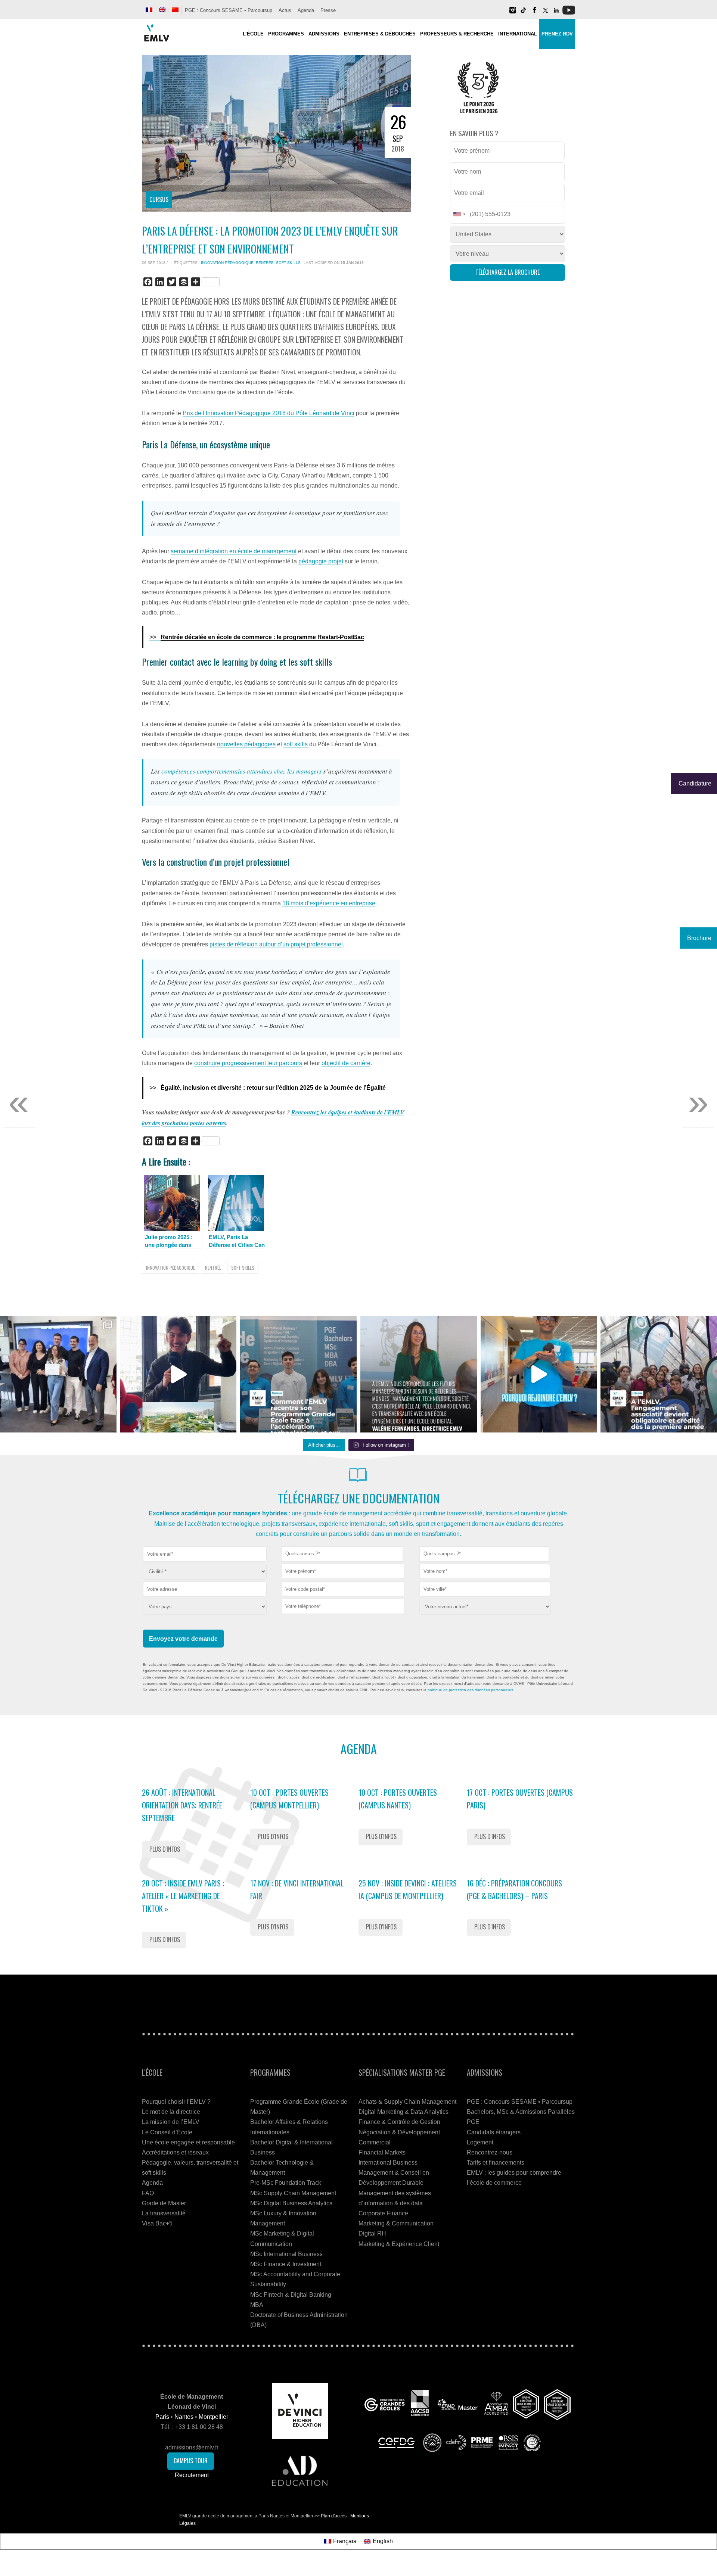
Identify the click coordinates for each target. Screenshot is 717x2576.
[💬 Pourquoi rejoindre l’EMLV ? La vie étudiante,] (539, 1374)
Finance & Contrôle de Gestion (399, 2122)
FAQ (148, 2193)
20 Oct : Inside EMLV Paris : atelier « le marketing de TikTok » (183, 1896)
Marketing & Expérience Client (399, 2244)
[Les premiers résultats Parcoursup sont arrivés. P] (419, 1374)
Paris (162, 2417)
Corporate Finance (383, 2213)
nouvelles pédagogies (246, 744)
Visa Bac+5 (157, 2223)
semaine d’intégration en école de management (234, 551)
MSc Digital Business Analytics (291, 2203)
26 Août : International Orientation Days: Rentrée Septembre (182, 1805)
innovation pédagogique (227, 263)
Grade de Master (164, 2203)
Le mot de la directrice (171, 2112)
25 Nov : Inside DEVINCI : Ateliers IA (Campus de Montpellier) (408, 1889)
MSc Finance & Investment (286, 2264)
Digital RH (372, 2233)
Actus (285, 10)
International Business (388, 2163)
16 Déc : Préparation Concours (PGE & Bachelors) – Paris (514, 1889)
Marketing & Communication (396, 2223)
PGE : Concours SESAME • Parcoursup (229, 10)
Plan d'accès (334, 2516)
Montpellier (213, 2417)
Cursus (159, 199)
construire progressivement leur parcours (248, 1063)
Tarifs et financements (496, 2163)
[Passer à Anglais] (162, 10)
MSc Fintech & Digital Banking (291, 2295)
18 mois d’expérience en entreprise (329, 903)
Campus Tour (191, 2461)
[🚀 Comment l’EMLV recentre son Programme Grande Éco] (298, 1374)
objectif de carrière (346, 1063)
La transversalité (164, 2213)
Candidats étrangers (494, 2132)
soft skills (296, 744)
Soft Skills (288, 263)
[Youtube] (569, 13)
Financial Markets (382, 2152)
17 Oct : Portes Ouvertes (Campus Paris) (520, 1799)
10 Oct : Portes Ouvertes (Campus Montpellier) (289, 1799)
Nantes (184, 2417)
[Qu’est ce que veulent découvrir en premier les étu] (179, 1374)
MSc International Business (286, 2254)
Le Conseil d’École (167, 2132)
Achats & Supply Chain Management (407, 2102)
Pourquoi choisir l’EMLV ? (176, 2102)
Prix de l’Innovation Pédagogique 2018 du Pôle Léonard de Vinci (269, 413)
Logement (480, 2142)
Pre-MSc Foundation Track (286, 2183)
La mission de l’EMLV (171, 2122)
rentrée (265, 263)
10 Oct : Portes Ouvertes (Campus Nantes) (398, 1799)
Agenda (306, 10)
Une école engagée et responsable (188, 2142)
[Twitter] (545, 13)
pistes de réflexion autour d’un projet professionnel (276, 944)
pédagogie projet (321, 561)
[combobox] (342, 1554)
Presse (328, 10)
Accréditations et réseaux (175, 2152)
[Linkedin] (556, 13)
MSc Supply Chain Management (293, 2193)
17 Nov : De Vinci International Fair (297, 1889)
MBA (257, 2305)
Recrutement (192, 2475)
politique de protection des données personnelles (470, 1690)
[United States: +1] (459, 214)
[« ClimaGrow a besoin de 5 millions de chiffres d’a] (58, 1374)
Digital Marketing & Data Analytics (403, 2112)
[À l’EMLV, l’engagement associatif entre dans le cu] (659, 1374)
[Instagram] (513, 13)
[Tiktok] (524, 13)
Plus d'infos (165, 1849)
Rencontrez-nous (490, 2152)
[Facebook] (534, 13)
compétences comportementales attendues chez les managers (242, 771)
